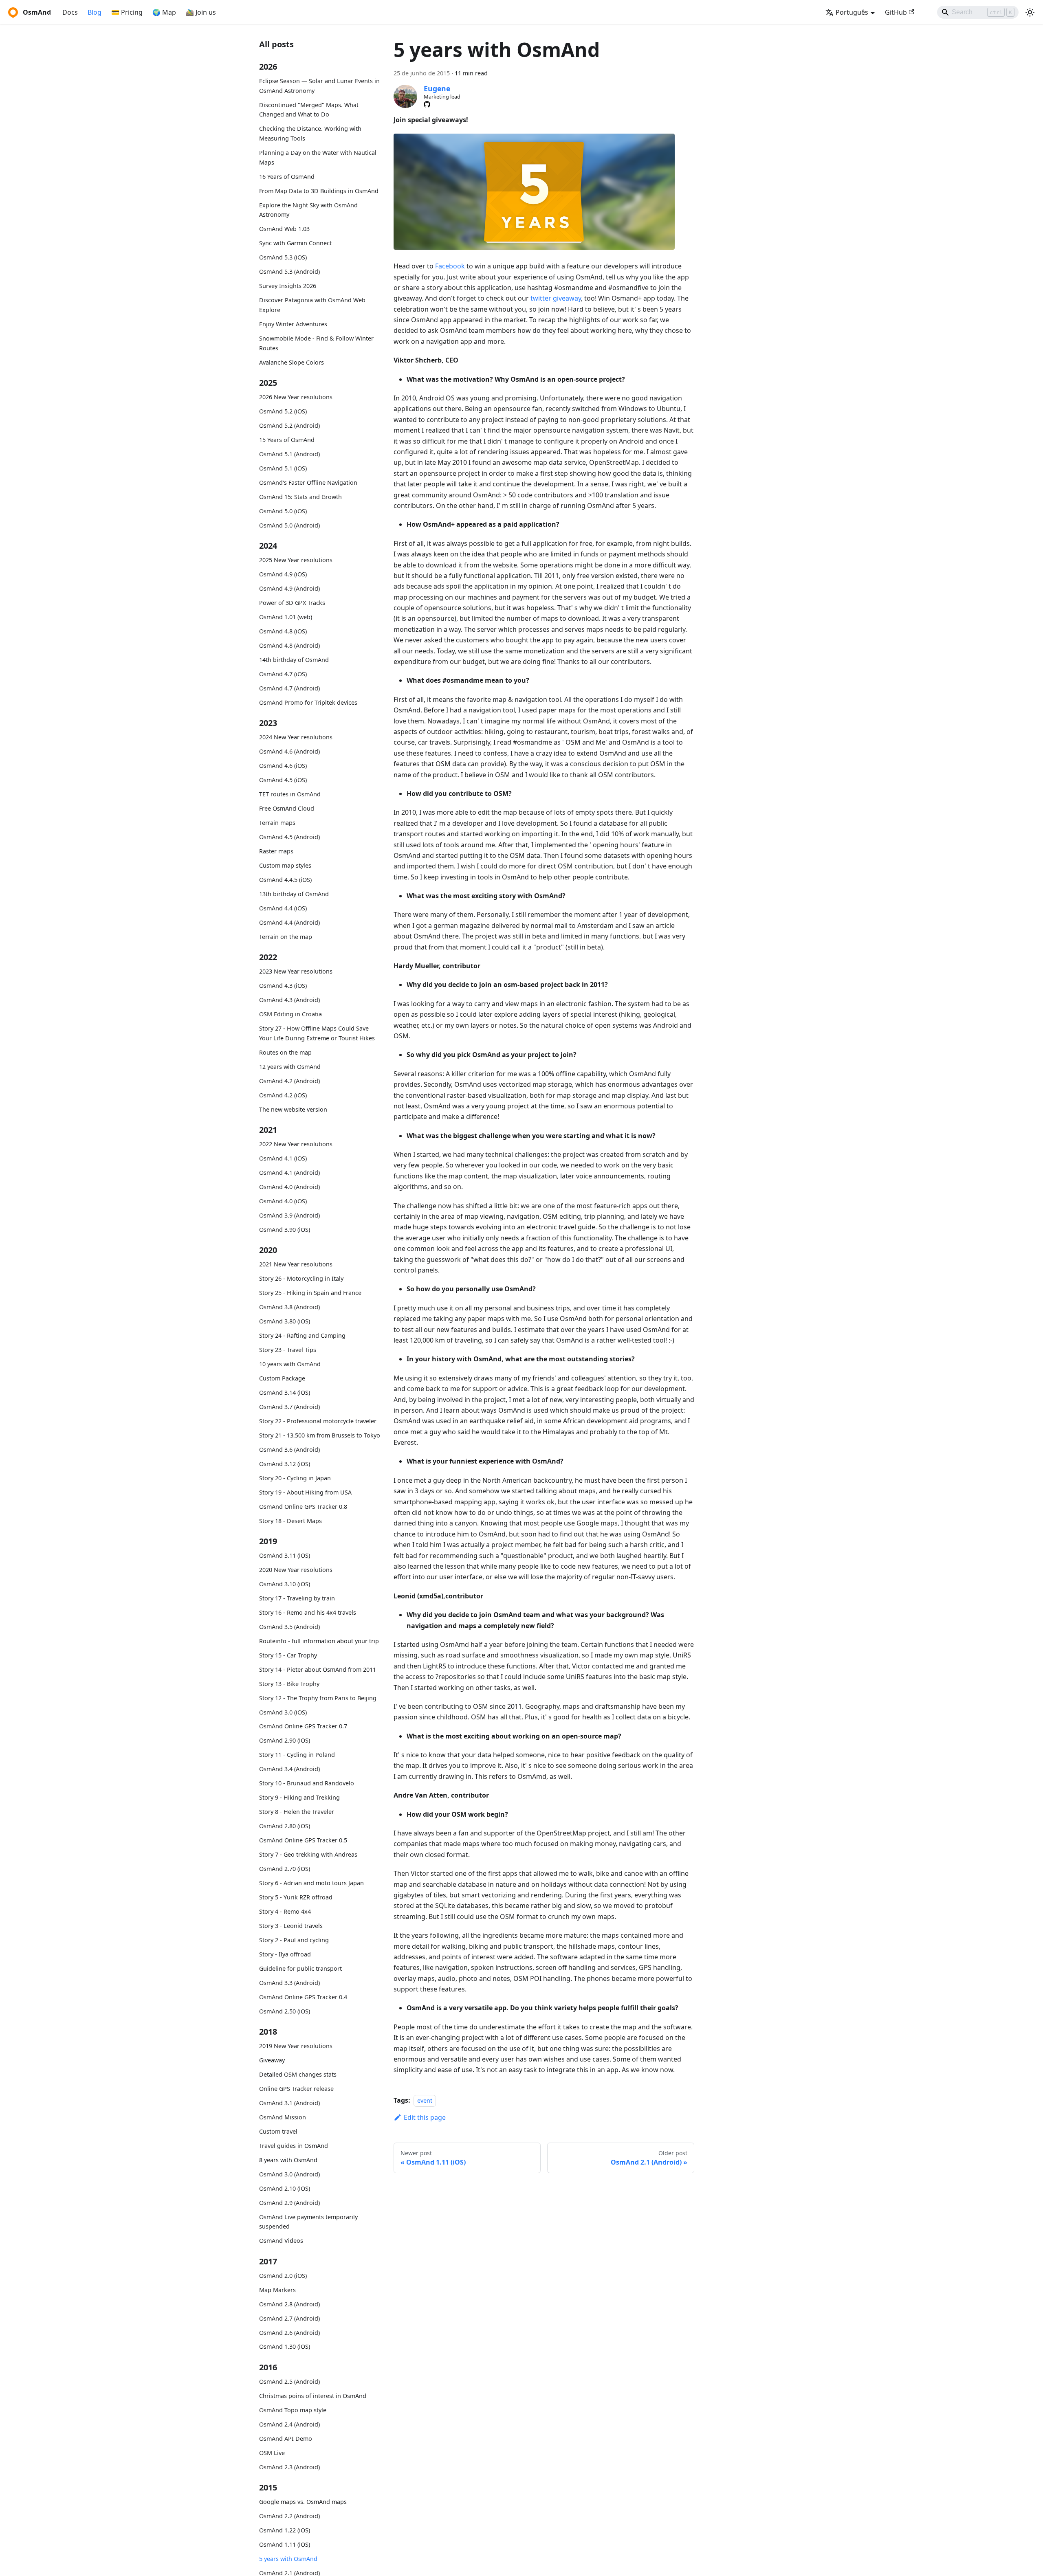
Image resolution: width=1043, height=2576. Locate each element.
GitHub (896, 12)
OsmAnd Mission (283, 2117)
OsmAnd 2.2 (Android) (289, 2516)
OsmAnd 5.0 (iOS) (283, 511)
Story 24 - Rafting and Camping (302, 1335)
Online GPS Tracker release (296, 2089)
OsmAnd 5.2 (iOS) (283, 411)
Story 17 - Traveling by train (297, 1598)
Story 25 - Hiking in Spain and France (310, 1293)
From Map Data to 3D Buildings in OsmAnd (319, 191)
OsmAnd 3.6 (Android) (289, 1450)
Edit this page (425, 2117)
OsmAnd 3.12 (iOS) (285, 1464)
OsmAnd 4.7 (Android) (289, 688)
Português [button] (852, 12)
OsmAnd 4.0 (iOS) (283, 1201)
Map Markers (277, 2290)
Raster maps (276, 851)
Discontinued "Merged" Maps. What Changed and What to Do (309, 110)
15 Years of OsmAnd (287, 440)
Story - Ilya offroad (285, 1954)
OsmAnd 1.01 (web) (286, 617)
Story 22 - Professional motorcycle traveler (318, 1421)
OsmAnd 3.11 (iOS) (285, 1555)
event (425, 2100)
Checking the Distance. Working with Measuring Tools (310, 133)
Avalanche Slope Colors (292, 362)
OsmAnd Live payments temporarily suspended (308, 2221)
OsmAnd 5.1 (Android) (289, 454)
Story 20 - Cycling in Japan (295, 1478)
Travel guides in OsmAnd (294, 2146)
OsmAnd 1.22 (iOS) (285, 2530)
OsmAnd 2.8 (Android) (289, 2304)
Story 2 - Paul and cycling (294, 1940)
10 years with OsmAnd (290, 1364)
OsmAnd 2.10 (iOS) (285, 2188)
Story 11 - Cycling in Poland (297, 1755)
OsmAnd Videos (281, 2241)
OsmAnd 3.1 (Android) (289, 2103)
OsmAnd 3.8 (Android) (289, 1307)
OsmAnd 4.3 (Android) (289, 1000)
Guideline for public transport (300, 1968)
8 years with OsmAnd (288, 2160)
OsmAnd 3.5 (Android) (289, 1627)
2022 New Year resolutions (296, 1144)
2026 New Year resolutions (296, 397)
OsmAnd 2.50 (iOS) (285, 2011)
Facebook (450, 266)
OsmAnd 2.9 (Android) (289, 2202)
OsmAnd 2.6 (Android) (289, 2333)
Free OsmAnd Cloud (287, 808)
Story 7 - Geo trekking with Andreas (308, 1854)
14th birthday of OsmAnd (294, 660)
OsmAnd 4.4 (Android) (289, 922)
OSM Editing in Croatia (290, 1014)
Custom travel (278, 2131)
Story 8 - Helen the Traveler (297, 1812)
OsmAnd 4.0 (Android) (289, 1187)
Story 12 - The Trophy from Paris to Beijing (318, 1698)
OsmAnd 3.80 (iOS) (285, 1321)
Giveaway (272, 2060)
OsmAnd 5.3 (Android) (289, 271)
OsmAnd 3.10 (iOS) (285, 1584)
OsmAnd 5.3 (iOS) (283, 257)
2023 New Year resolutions (296, 971)
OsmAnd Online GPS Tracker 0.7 (303, 1726)
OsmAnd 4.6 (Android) (289, 751)
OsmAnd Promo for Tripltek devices (308, 702)
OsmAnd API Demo (286, 2439)
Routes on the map (285, 1052)
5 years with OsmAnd (288, 2559)
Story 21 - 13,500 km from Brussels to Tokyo (320, 1435)
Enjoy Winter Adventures (293, 324)
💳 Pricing (127, 12)
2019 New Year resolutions (296, 2046)
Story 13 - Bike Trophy (289, 1684)
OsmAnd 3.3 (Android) (289, 1983)
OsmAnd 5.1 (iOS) (283, 468)
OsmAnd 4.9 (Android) (289, 588)
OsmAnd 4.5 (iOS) (283, 780)
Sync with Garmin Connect (295, 243)
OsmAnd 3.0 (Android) (289, 2174)
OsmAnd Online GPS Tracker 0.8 (303, 1506)
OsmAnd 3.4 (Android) (289, 1769)
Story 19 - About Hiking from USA (305, 1492)
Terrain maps (277, 823)
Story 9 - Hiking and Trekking (299, 1797)
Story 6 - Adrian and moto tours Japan (311, 1883)
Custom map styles (285, 865)
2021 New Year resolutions (296, 1264)
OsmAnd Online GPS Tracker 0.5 (303, 1840)
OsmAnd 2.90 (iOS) (285, 1740)
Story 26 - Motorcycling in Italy (301, 1278)
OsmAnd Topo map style (293, 2410)
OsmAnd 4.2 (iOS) (283, 1095)
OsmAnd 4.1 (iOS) (283, 1158)
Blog (95, 12)
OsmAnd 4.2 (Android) (289, 1081)
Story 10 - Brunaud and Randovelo (307, 1783)
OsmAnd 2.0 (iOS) (283, 2276)
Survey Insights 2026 (288, 286)
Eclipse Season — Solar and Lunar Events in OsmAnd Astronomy (319, 86)
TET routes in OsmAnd (290, 794)
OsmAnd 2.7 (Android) (289, 2318)
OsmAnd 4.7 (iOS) (283, 674)
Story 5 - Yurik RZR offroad (296, 1897)
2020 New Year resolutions (296, 1570)
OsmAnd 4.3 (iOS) (283, 986)
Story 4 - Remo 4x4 (285, 1911)
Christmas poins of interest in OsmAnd (313, 2396)
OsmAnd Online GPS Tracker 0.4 (303, 1997)
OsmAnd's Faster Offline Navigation (308, 482)
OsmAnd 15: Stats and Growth (300, 497)
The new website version (293, 1109)
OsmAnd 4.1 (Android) (289, 1173)
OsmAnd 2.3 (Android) (289, 2467)
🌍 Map (164, 12)
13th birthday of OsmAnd (294, 894)
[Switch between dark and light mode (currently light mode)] (1030, 12)
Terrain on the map (286, 937)
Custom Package (282, 1378)
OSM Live (272, 2453)
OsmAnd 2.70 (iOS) (285, 1869)
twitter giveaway (556, 298)
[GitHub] (427, 104)
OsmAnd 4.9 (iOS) (283, 574)
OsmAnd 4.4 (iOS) (283, 908)
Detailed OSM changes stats (298, 2074)
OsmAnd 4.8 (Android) (289, 645)
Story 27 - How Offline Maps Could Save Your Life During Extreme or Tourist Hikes (317, 1033)
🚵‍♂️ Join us (201, 12)
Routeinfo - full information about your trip (319, 1641)
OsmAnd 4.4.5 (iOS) (285, 880)
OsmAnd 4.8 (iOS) (283, 631)
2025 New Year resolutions (296, 560)
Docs (70, 12)
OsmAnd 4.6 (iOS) (283, 766)
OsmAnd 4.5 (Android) (289, 837)
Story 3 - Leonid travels (291, 1926)
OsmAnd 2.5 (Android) (289, 2381)
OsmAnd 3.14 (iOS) (285, 1392)
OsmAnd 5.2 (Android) (289, 425)
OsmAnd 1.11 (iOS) (285, 2544)
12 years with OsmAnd (290, 1067)
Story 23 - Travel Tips (288, 1350)
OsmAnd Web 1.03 (284, 229)
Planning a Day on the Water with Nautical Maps (318, 157)
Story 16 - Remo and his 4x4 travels (308, 1612)
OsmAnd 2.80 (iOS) (285, 1826)
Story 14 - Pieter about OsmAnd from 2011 (318, 1669)
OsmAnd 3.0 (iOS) (283, 1712)
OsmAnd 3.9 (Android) (289, 1215)
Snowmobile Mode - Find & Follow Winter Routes (316, 343)
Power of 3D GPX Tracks (292, 603)
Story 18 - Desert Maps (290, 1520)
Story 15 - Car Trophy (288, 1655)
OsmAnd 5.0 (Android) (289, 525)
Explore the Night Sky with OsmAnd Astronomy (308, 210)
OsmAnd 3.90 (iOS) (285, 1230)
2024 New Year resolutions (296, 737)
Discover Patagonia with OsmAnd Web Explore (312, 305)
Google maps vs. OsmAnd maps (303, 2502)
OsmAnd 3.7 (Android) (289, 1407)
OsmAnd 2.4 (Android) (289, 2424)
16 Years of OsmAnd (287, 177)
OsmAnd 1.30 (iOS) (285, 2346)
